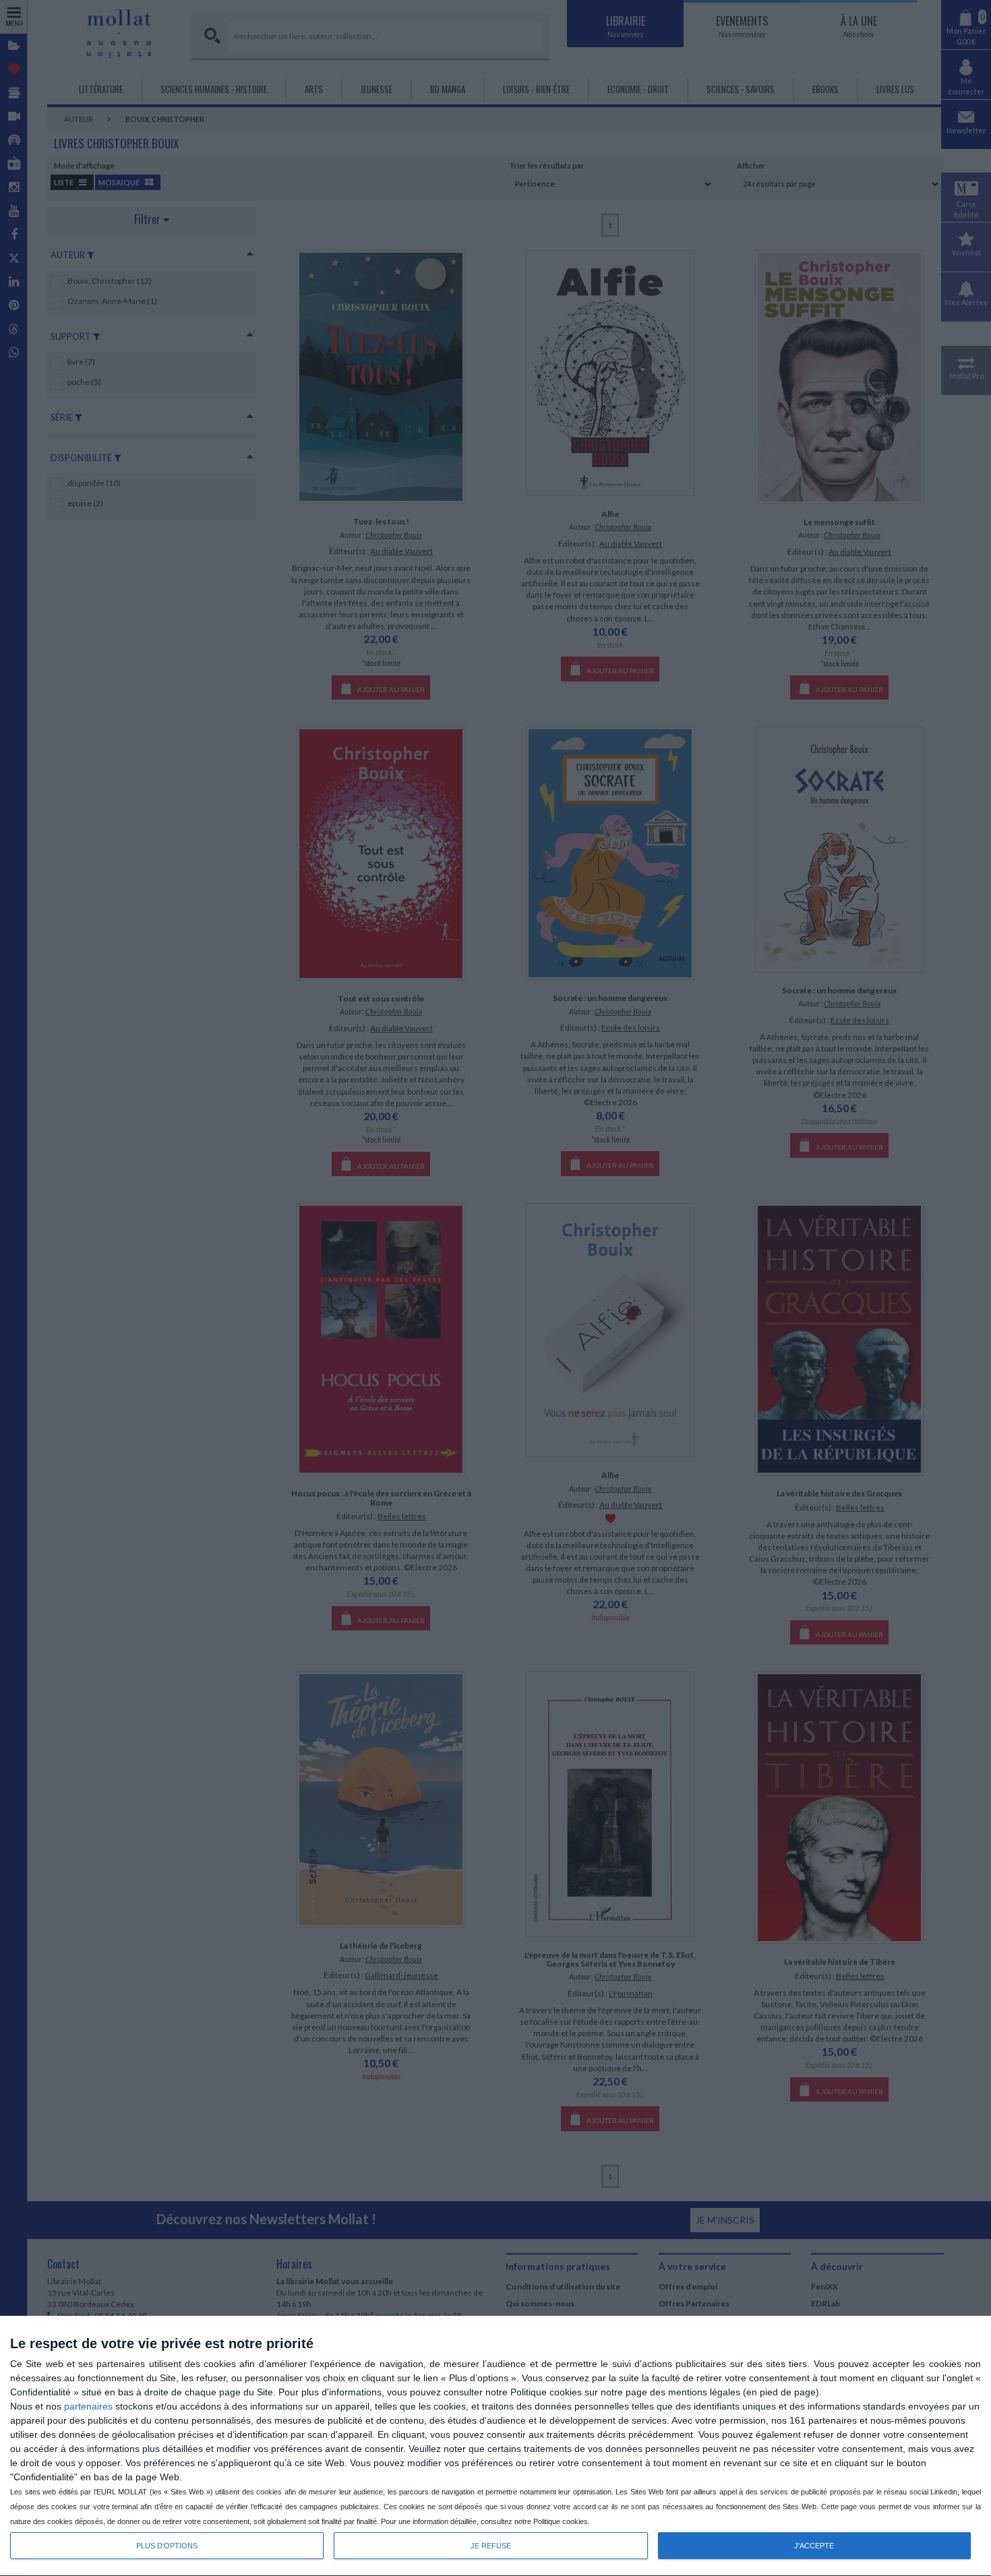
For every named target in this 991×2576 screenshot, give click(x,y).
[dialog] (495, 2446)
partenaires (88, 2406)
